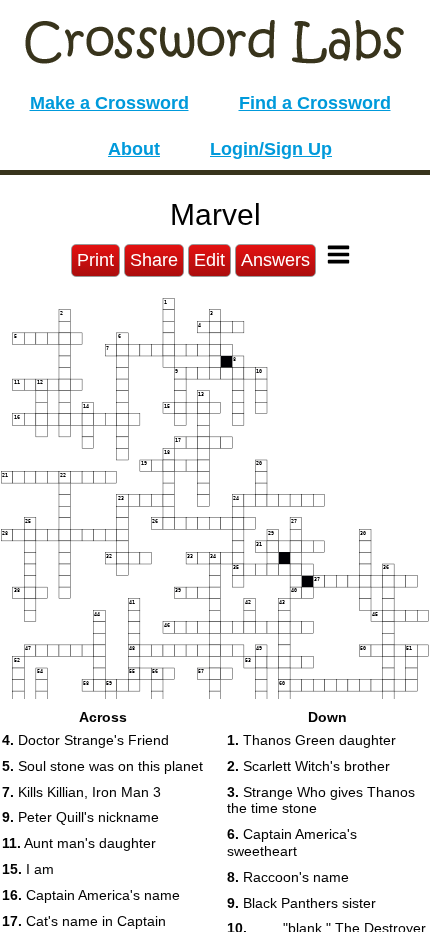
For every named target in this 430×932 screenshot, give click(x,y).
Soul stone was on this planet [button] (102, 766)
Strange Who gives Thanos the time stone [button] (321, 800)
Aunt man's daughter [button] (79, 843)
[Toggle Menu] (338, 254)
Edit (209, 260)
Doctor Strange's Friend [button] (85, 740)
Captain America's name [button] (91, 895)
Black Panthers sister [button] (301, 903)
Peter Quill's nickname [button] (80, 817)
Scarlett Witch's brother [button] (308, 766)
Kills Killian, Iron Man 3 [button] (81, 792)
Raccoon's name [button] (288, 877)
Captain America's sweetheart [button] (292, 842)
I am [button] (28, 869)
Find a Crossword (315, 103)
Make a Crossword (109, 103)
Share (154, 260)
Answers (275, 260)
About (134, 149)
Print (95, 260)
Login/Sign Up (271, 149)
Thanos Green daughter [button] (311, 740)
